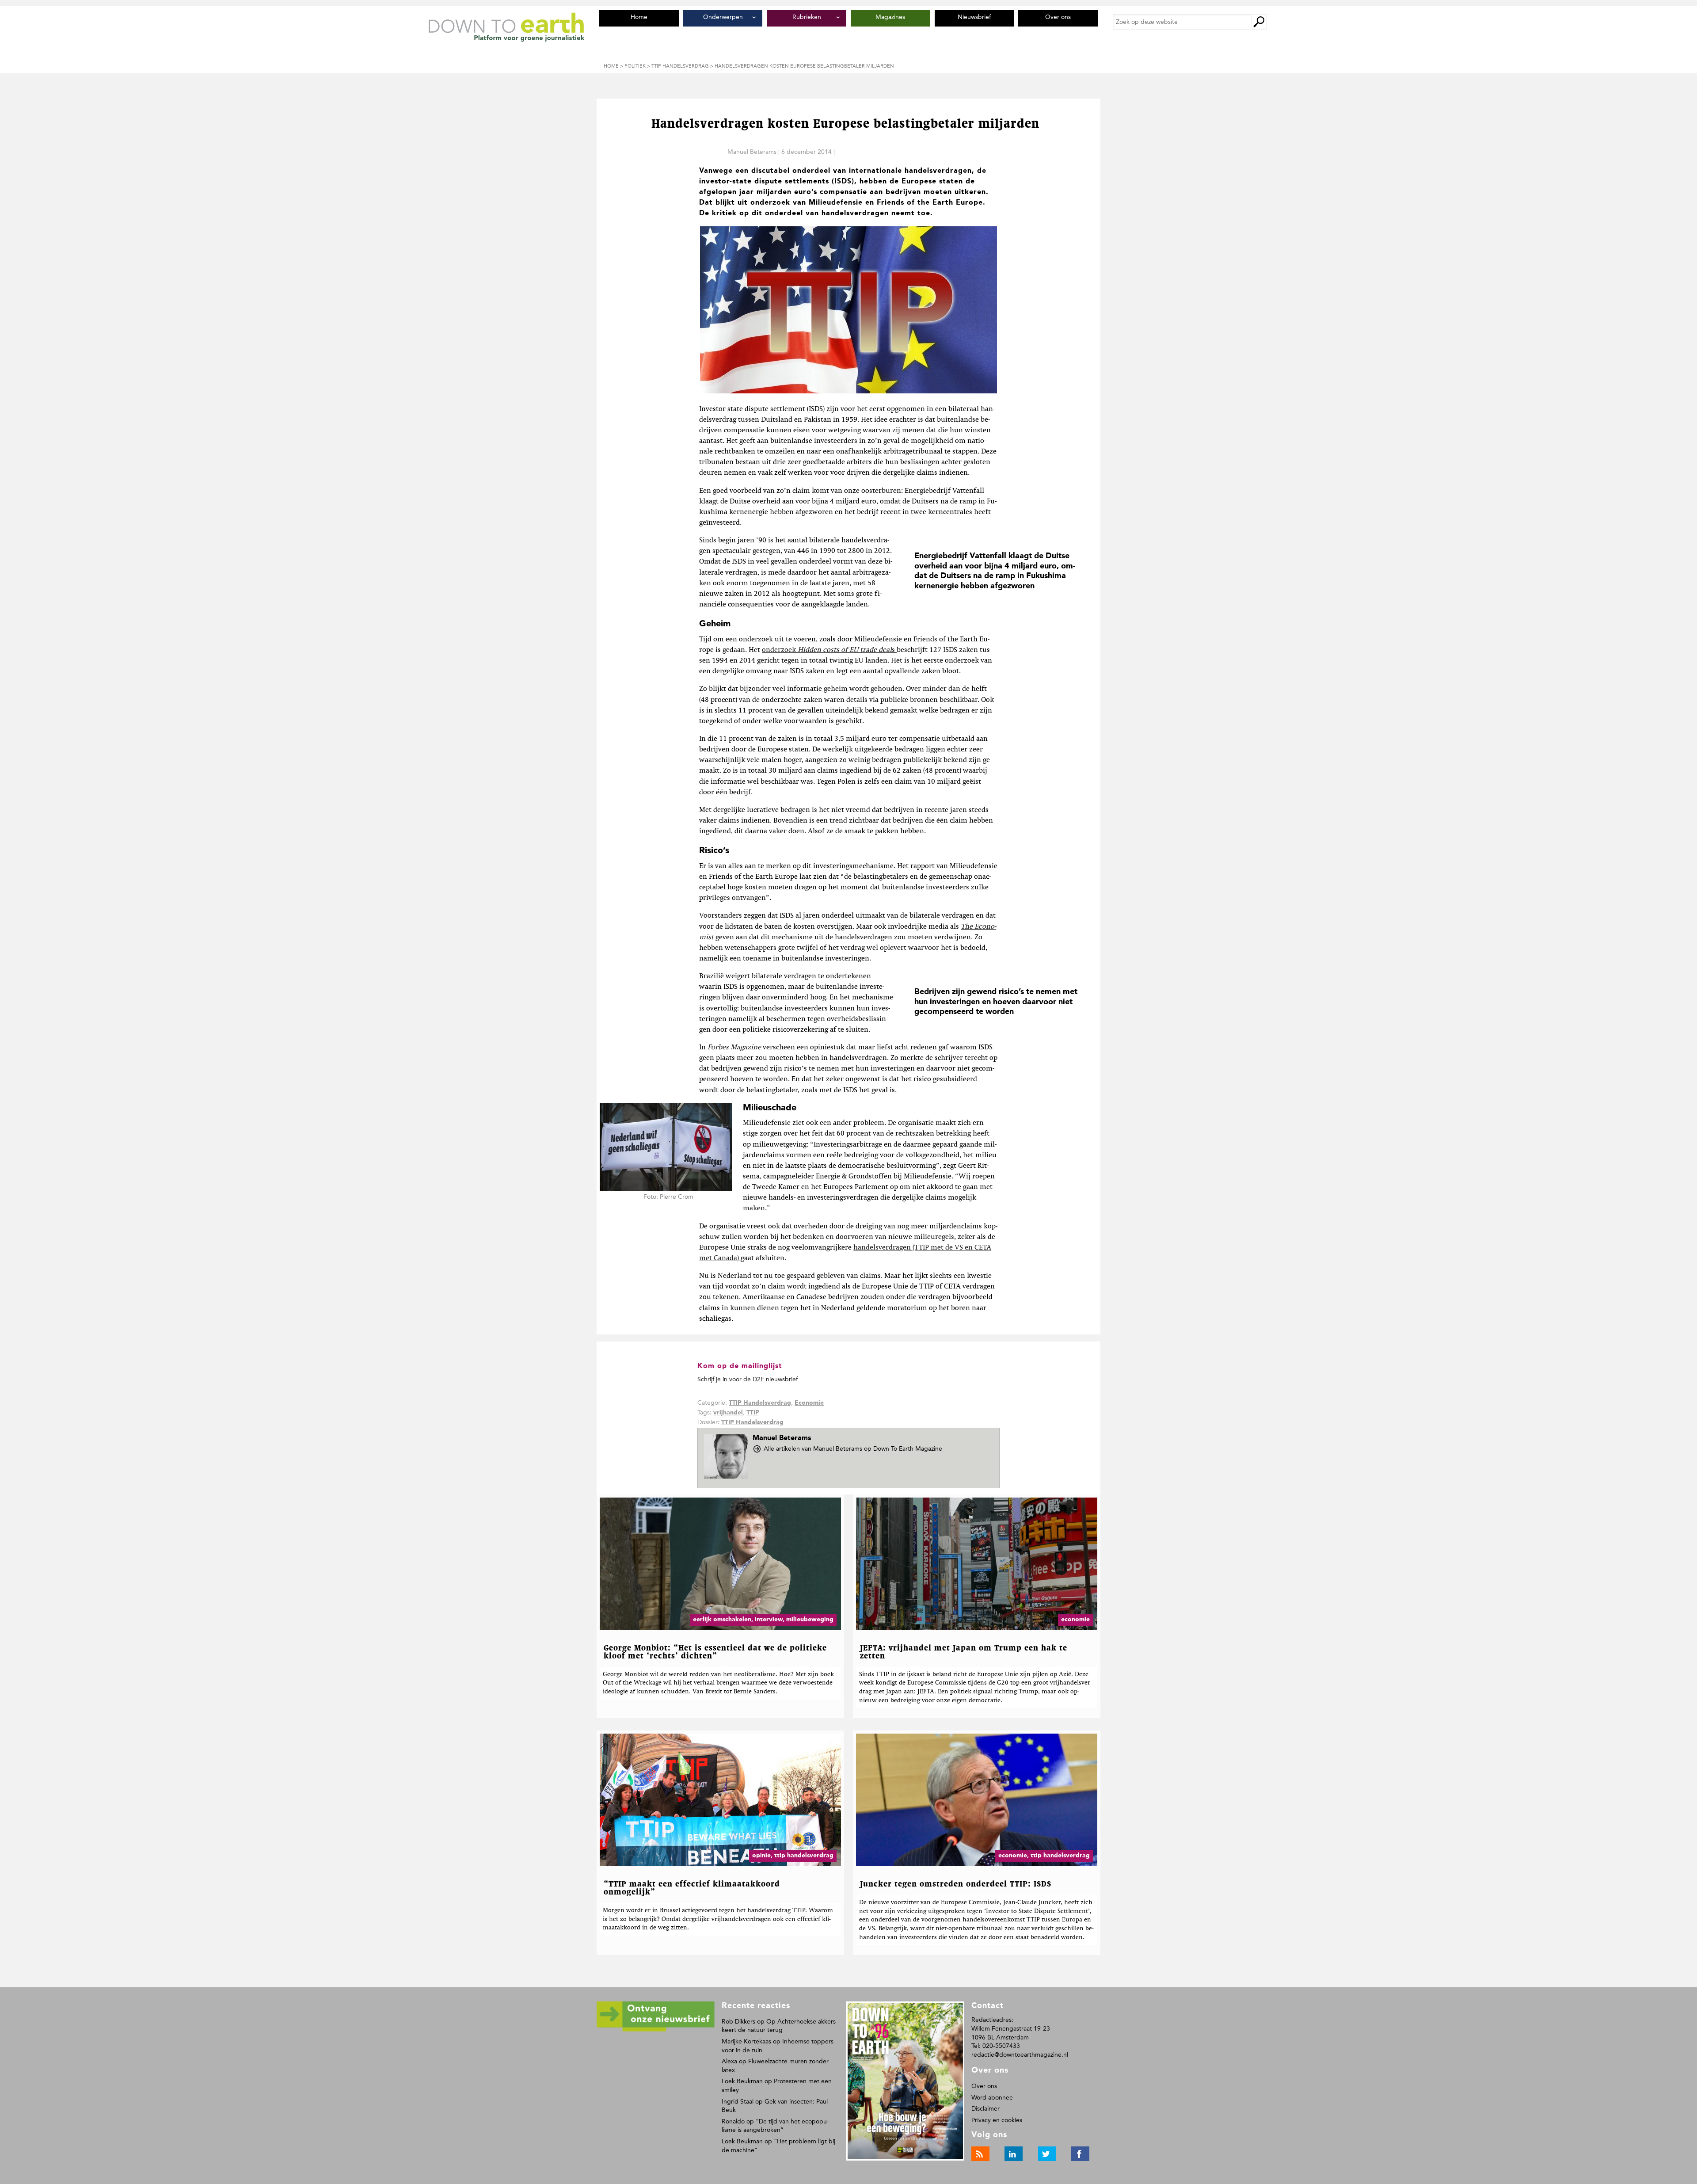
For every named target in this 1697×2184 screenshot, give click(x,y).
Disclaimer (985, 2109)
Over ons (984, 2086)
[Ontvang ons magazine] (656, 2030)
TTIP (753, 1413)
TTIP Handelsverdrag (760, 1403)
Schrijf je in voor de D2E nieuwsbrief (748, 1379)
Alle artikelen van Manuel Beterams (853, 1449)
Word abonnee (992, 2098)
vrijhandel (728, 1413)
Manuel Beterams (752, 152)
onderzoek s (829, 650)
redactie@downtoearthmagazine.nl (1020, 2055)
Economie (809, 1403)
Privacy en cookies (997, 2120)
